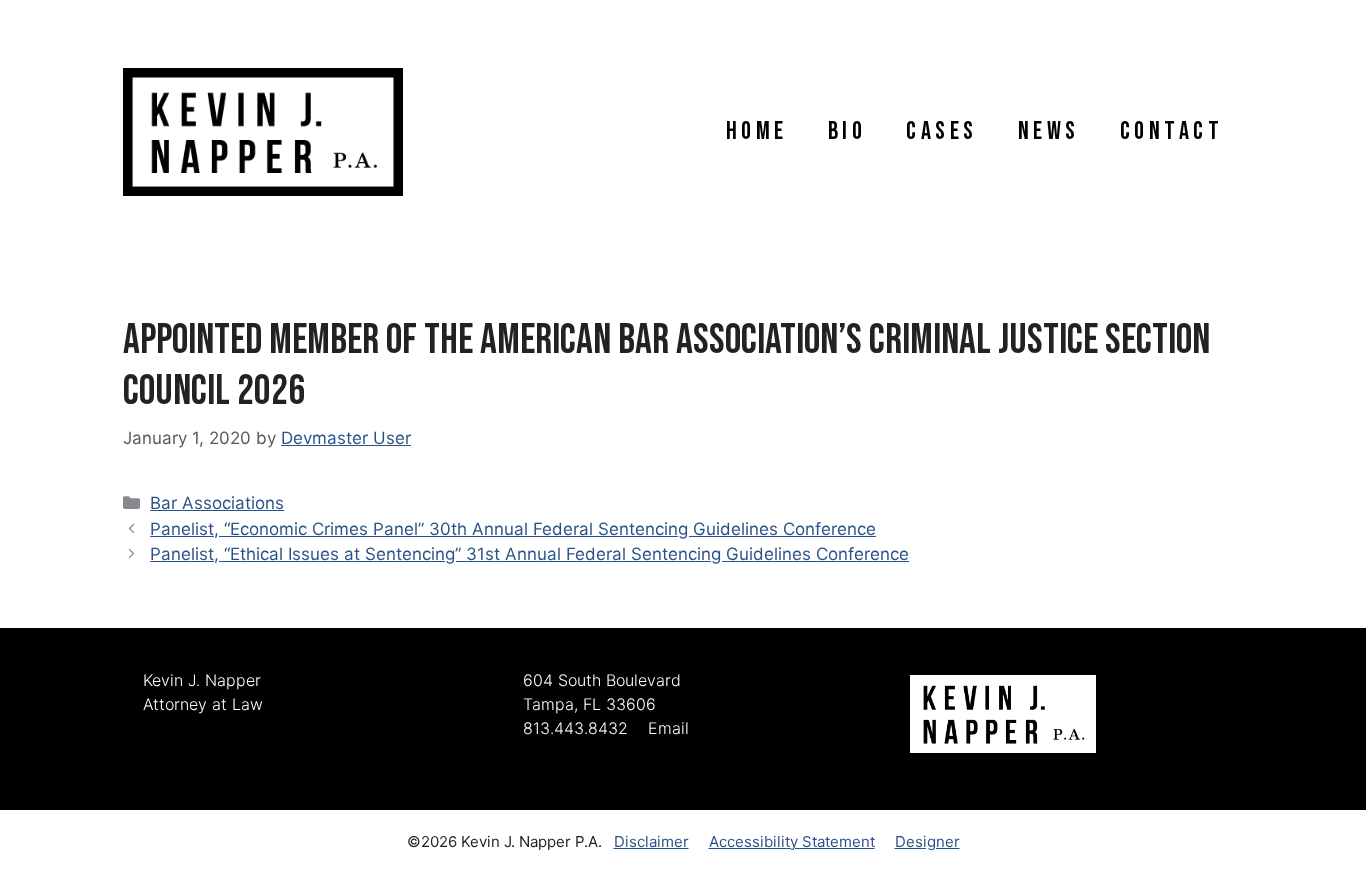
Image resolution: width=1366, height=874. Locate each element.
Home (757, 131)
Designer (927, 841)
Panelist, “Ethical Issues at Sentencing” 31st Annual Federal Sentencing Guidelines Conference (529, 554)
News (1049, 131)
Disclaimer (651, 841)
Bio (847, 131)
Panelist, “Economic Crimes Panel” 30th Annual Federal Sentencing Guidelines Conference (513, 529)
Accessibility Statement (792, 841)
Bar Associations (217, 503)
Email (668, 728)
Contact (1172, 131)
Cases (942, 131)
